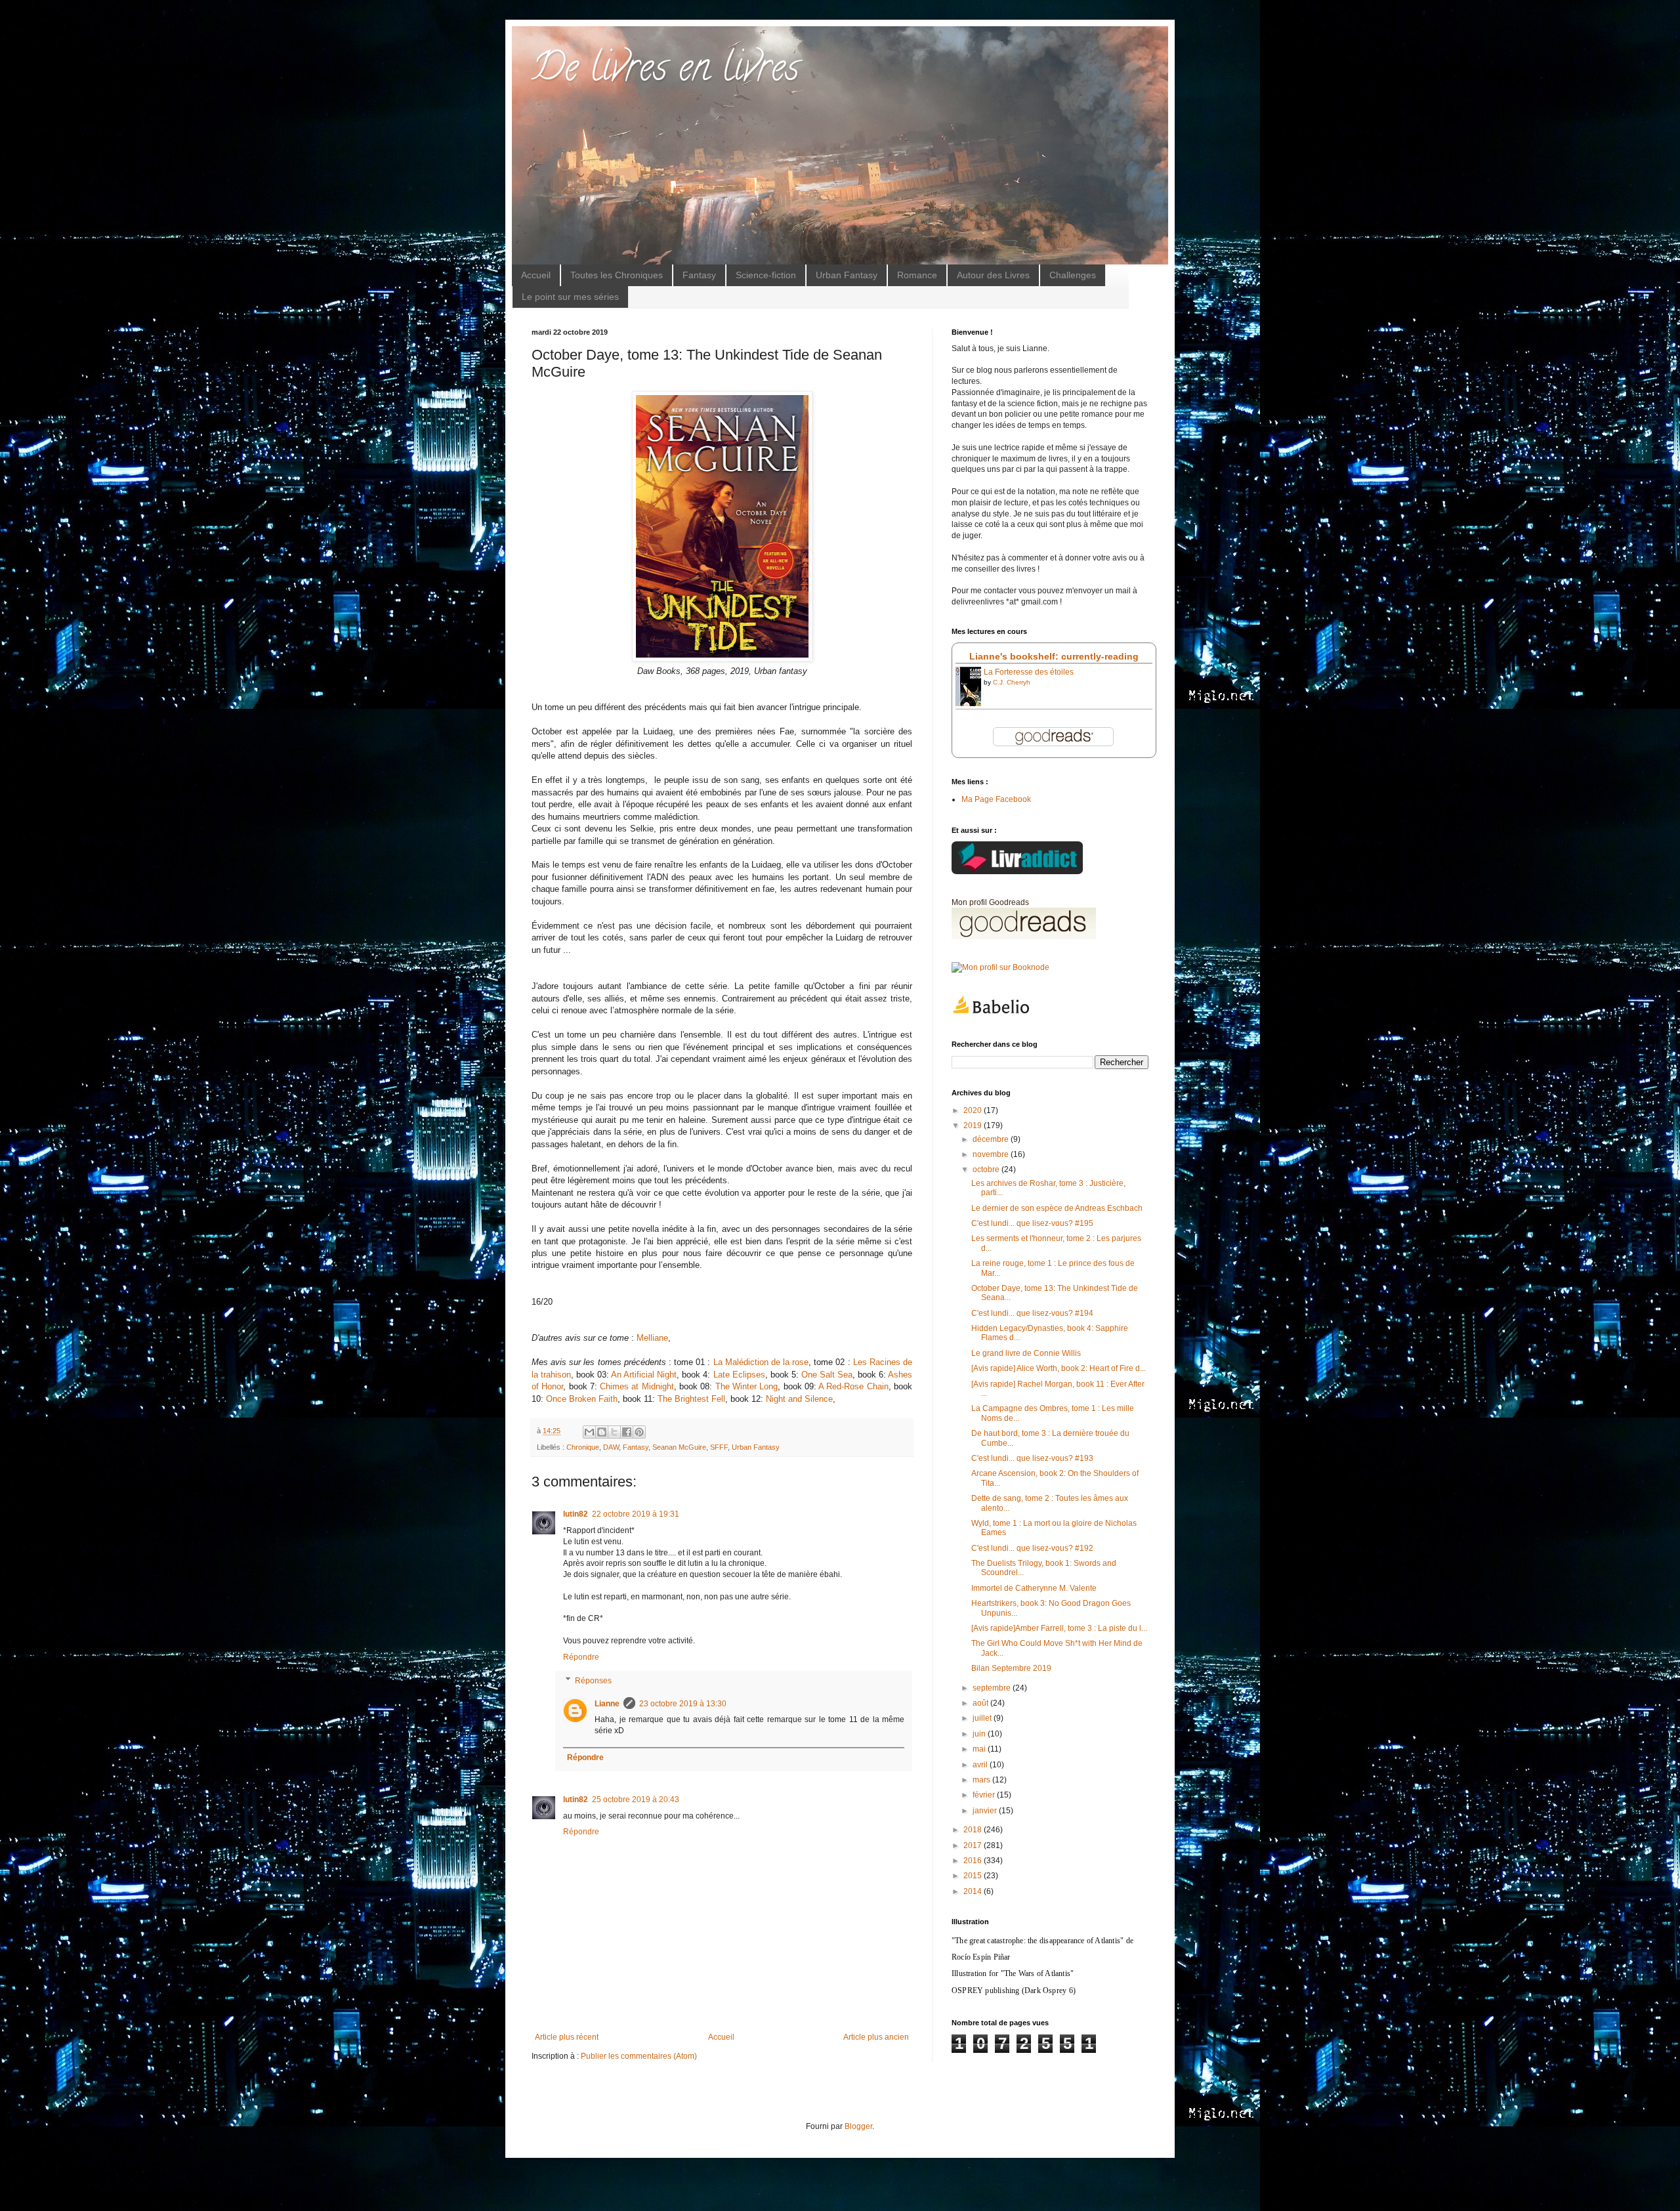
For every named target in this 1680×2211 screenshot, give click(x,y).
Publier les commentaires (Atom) (639, 2056)
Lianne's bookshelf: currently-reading (1054, 656)
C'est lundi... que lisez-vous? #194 (1032, 1313)
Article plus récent (567, 2037)
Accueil (536, 275)
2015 (974, 1876)
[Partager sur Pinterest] (639, 1432)
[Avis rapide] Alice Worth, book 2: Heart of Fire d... (1059, 1368)
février (985, 1795)
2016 (974, 1861)
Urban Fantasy (847, 275)
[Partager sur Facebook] (627, 1432)
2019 (974, 1126)
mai (980, 1749)
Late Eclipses (739, 1375)
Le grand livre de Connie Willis (1026, 1353)
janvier (986, 1811)
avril (981, 1765)
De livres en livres (665, 72)
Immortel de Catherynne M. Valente (1034, 1588)
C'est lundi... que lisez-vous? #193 (1032, 1458)
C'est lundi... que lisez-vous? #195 (1032, 1223)
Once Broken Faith (582, 1399)
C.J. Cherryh (1012, 682)
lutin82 (576, 1514)
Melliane (652, 1338)
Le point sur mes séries (570, 297)
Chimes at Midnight (637, 1386)
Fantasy (699, 275)
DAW (611, 1447)
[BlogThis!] (602, 1432)
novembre (992, 1154)
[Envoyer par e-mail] (589, 1432)
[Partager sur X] (614, 1432)
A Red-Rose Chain (853, 1386)
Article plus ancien (876, 2037)
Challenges (1073, 275)
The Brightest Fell (691, 1399)
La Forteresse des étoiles (1029, 672)
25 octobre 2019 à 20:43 (636, 1800)
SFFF (719, 1447)
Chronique (583, 1447)
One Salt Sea (827, 1375)
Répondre (581, 1657)
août (981, 1703)
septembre (993, 1688)
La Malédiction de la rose (761, 1362)
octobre (987, 1169)
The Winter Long (747, 1386)
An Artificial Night (644, 1375)
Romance (917, 275)
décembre (992, 1139)
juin (980, 1734)
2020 (974, 1110)
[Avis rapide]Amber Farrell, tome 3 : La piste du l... (1059, 1628)
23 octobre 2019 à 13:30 (683, 1704)
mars (982, 1780)
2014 (974, 1891)
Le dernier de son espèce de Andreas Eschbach (1057, 1208)
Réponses (593, 1681)
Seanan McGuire (679, 1447)
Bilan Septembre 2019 (1011, 1668)
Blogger (858, 2126)
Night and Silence (799, 1399)
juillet (983, 1718)
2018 (974, 1830)
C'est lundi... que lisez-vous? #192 (1032, 1548)
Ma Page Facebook (996, 799)
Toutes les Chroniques (617, 275)
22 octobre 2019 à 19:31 (636, 1514)
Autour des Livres (993, 275)
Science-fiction (766, 275)
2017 (974, 1845)
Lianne (607, 1704)
